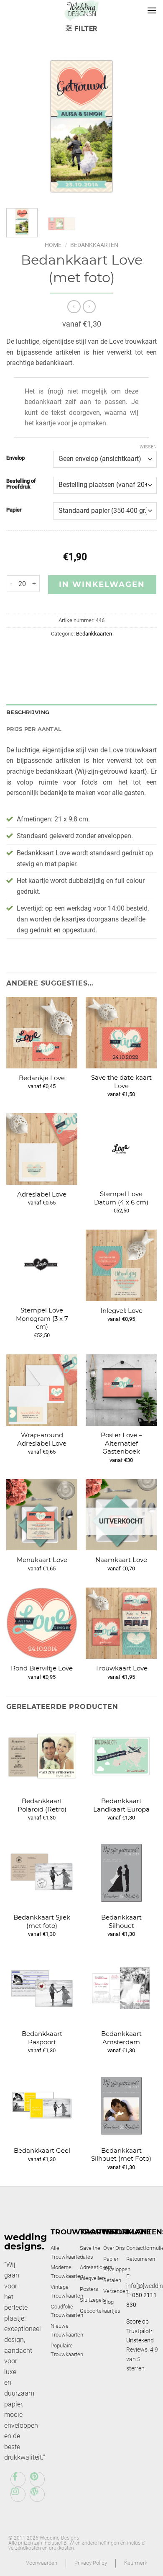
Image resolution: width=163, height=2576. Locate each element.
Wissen (148, 447)
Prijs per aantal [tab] (34, 729)
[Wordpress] (37, 2494)
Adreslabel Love (42, 1194)
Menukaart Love (42, 1560)
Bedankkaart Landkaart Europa (121, 1805)
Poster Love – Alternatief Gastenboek (121, 1443)
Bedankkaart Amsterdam (121, 2038)
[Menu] (152, 10)
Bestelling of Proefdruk (21, 484)
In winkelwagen (102, 584)
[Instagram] (18, 2494)
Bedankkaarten (94, 245)
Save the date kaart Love (121, 1082)
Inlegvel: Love (121, 1311)
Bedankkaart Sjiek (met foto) (42, 1921)
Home (53, 245)
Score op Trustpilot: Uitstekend (140, 2331)
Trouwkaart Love (121, 1668)
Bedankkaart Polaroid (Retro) (42, 1805)
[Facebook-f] (18, 2479)
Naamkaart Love (121, 1560)
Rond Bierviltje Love (42, 1668)
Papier (14, 510)
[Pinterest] (37, 2479)
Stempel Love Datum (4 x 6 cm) (121, 1198)
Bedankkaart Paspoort (42, 2038)
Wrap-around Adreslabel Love (42, 1439)
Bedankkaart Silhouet (121, 1921)
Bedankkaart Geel (42, 2150)
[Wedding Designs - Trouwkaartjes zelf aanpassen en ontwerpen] (82, 10)
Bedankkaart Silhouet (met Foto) (121, 2155)
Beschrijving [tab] (28, 712)
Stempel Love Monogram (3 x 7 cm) (42, 1318)
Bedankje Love (42, 1078)
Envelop (15, 458)
